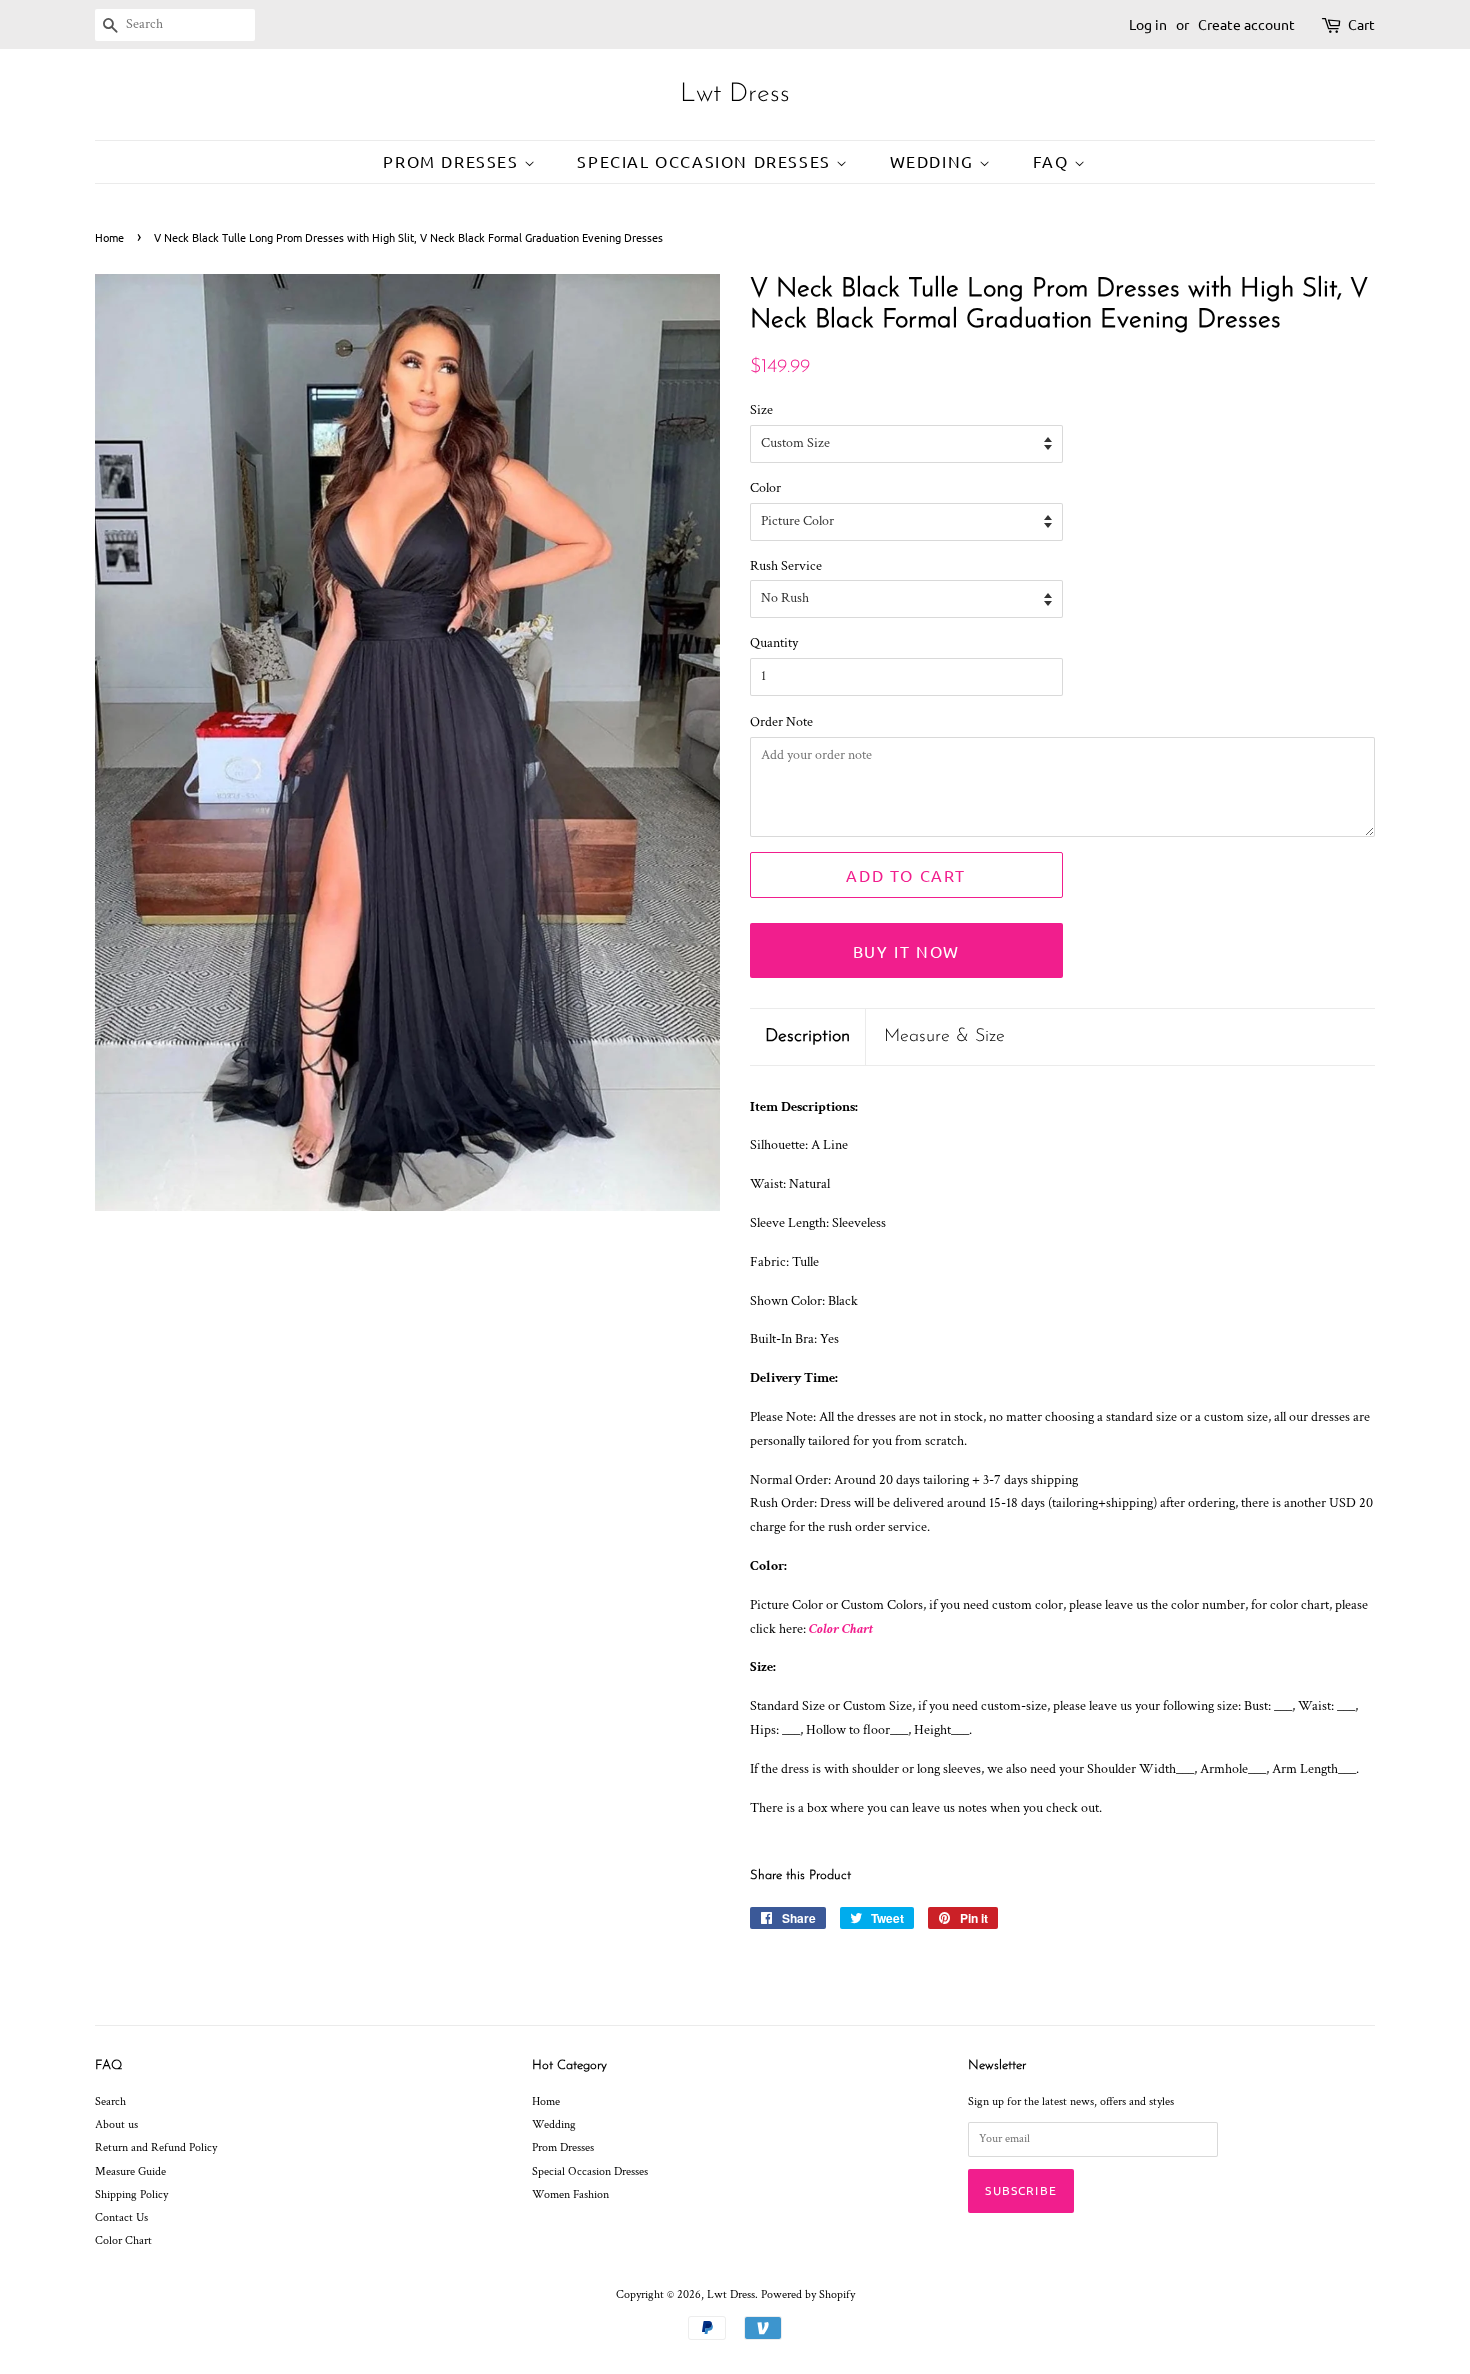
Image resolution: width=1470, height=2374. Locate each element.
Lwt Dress (735, 94)
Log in (1148, 24)
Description (807, 1036)
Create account (1246, 24)
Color (765, 488)
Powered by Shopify (808, 2294)
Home (109, 237)
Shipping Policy (131, 2194)
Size (761, 410)
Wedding (935, 161)
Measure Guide (130, 2171)
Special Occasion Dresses (706, 161)
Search (110, 2101)
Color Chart (841, 1629)
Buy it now (906, 951)
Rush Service (786, 566)
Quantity (774, 643)
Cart (1361, 24)
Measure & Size (944, 1036)
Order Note (781, 722)
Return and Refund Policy (156, 2147)
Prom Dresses (453, 161)
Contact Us (121, 2217)
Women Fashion (570, 2194)
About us (116, 2124)
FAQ (1053, 161)
